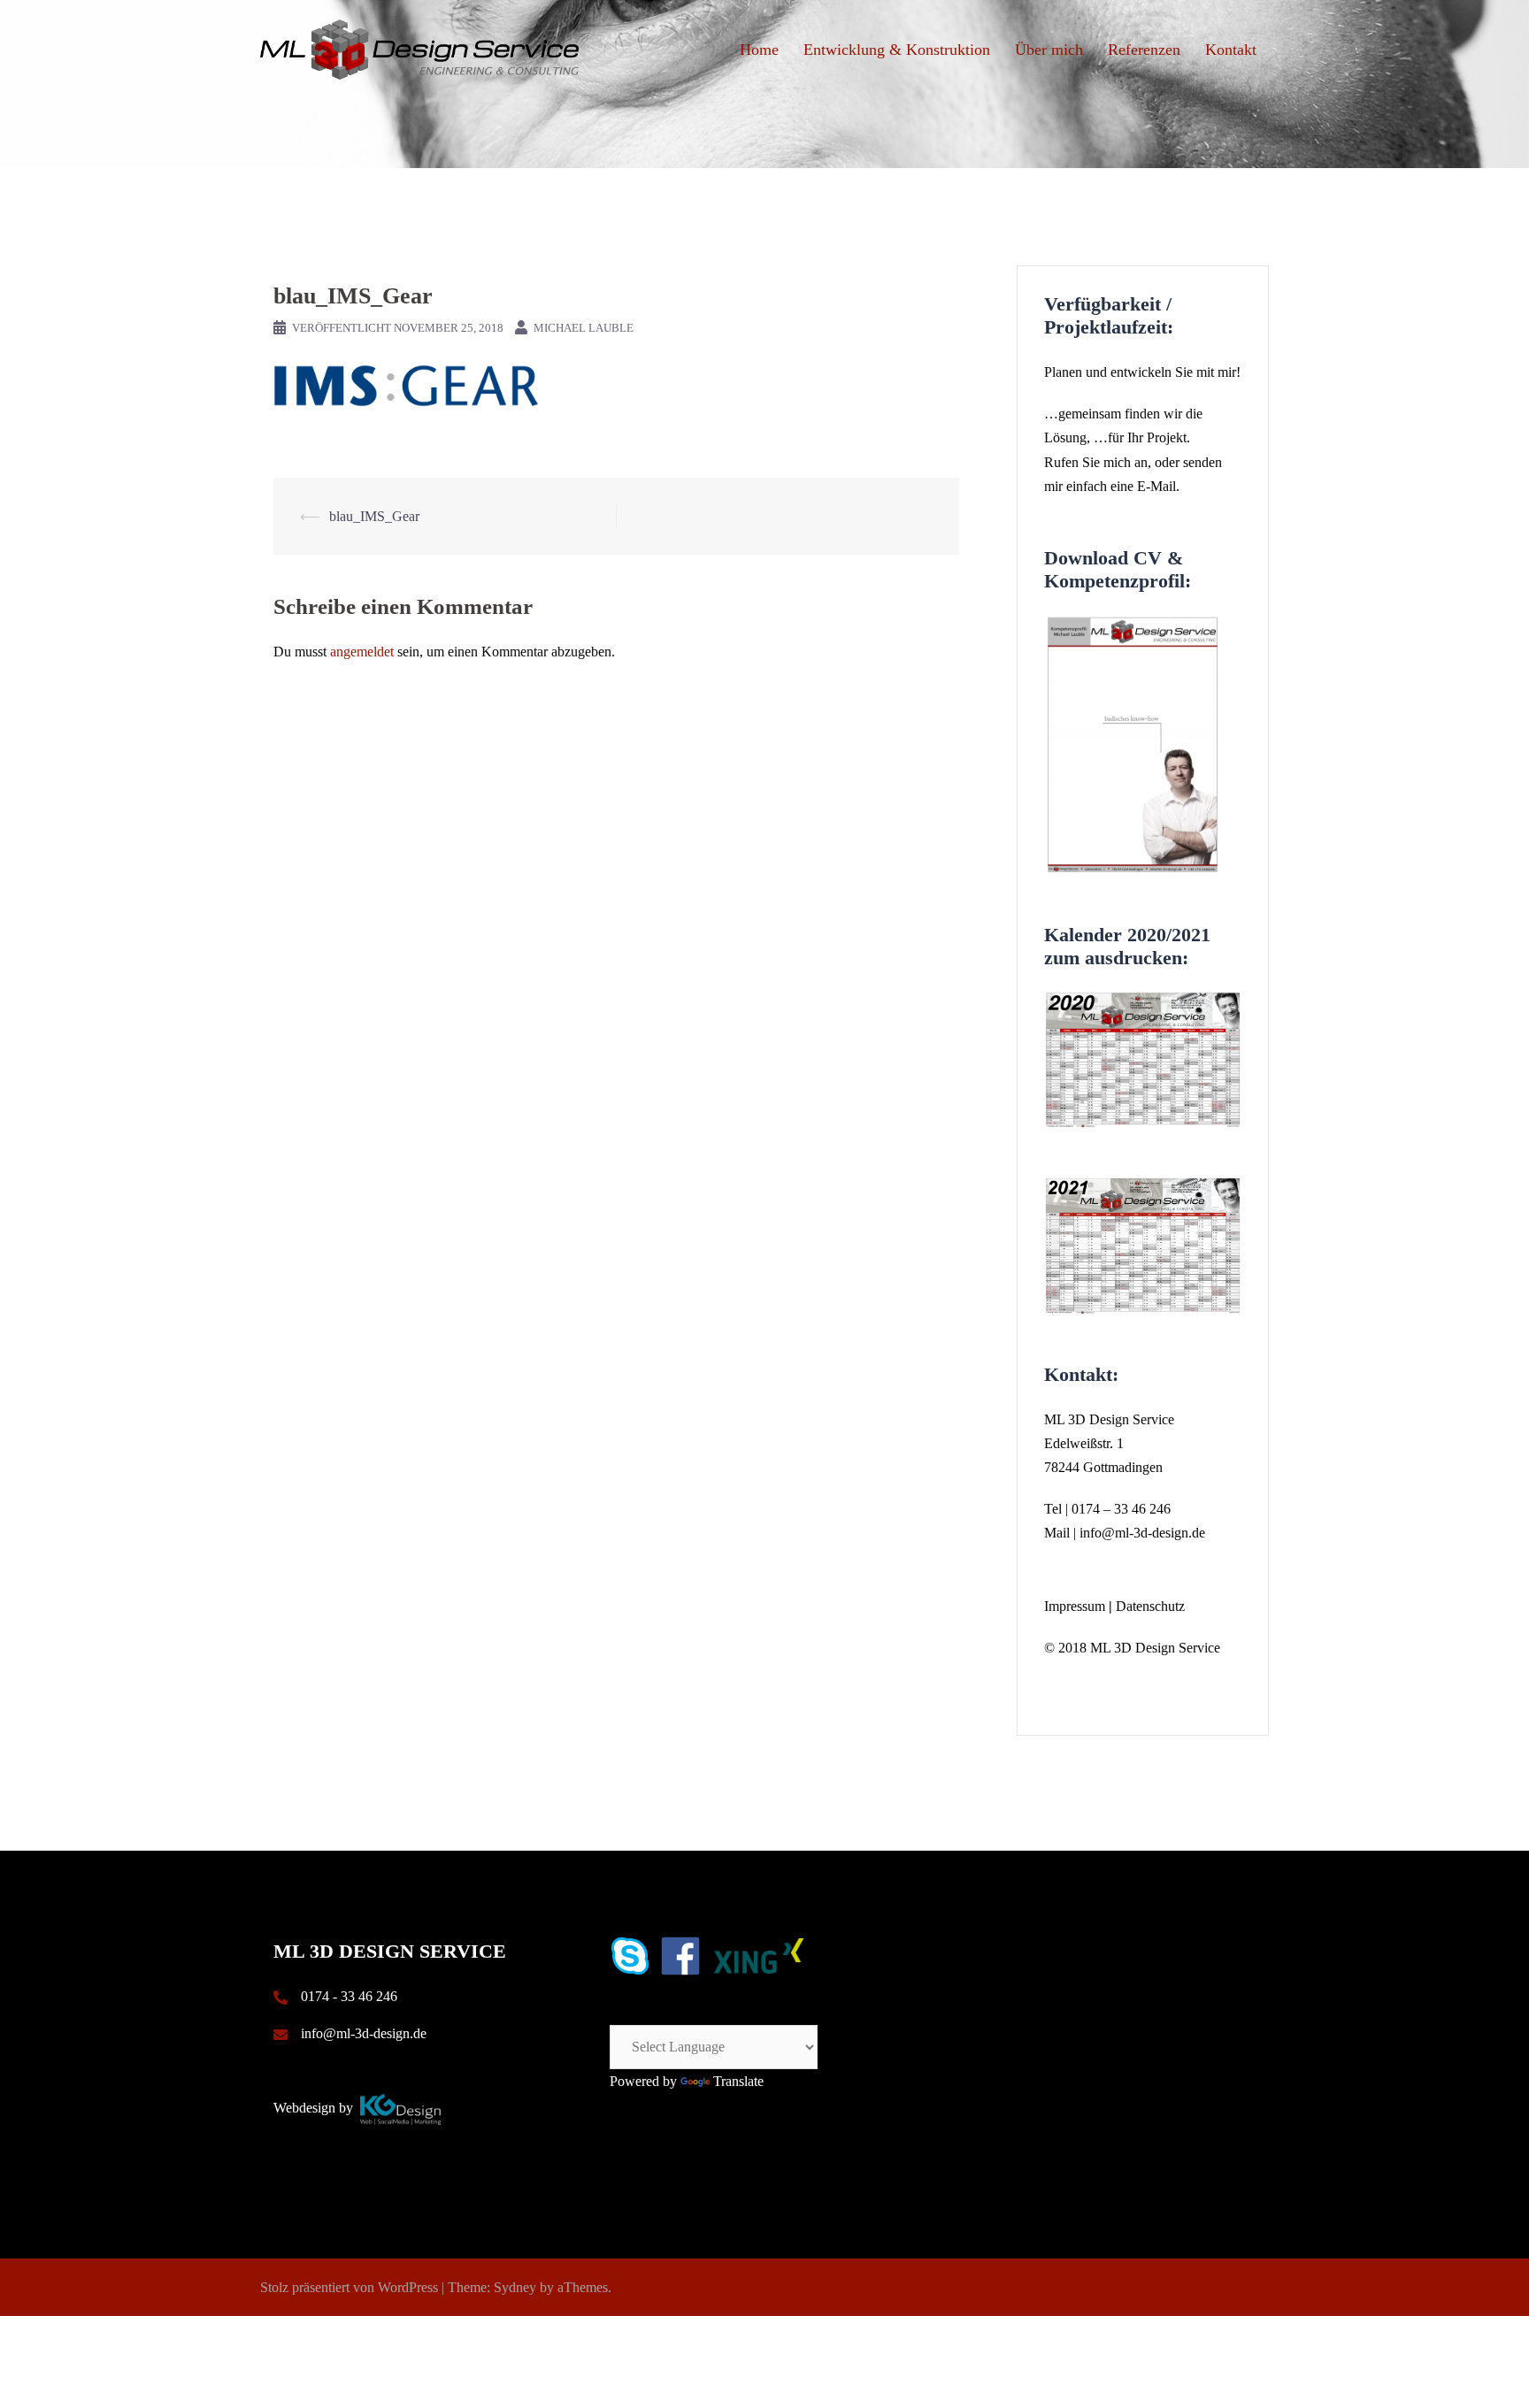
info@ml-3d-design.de (1142, 1533)
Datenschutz (1150, 1606)
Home (759, 50)
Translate (738, 2081)
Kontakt (1231, 50)
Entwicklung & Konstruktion (897, 50)
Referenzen (1144, 50)
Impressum (1075, 1606)
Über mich (1049, 50)
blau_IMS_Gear (374, 516)
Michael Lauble (584, 328)
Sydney (515, 2287)
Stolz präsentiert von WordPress (349, 2287)
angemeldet (362, 652)
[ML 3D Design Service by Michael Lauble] (419, 48)
